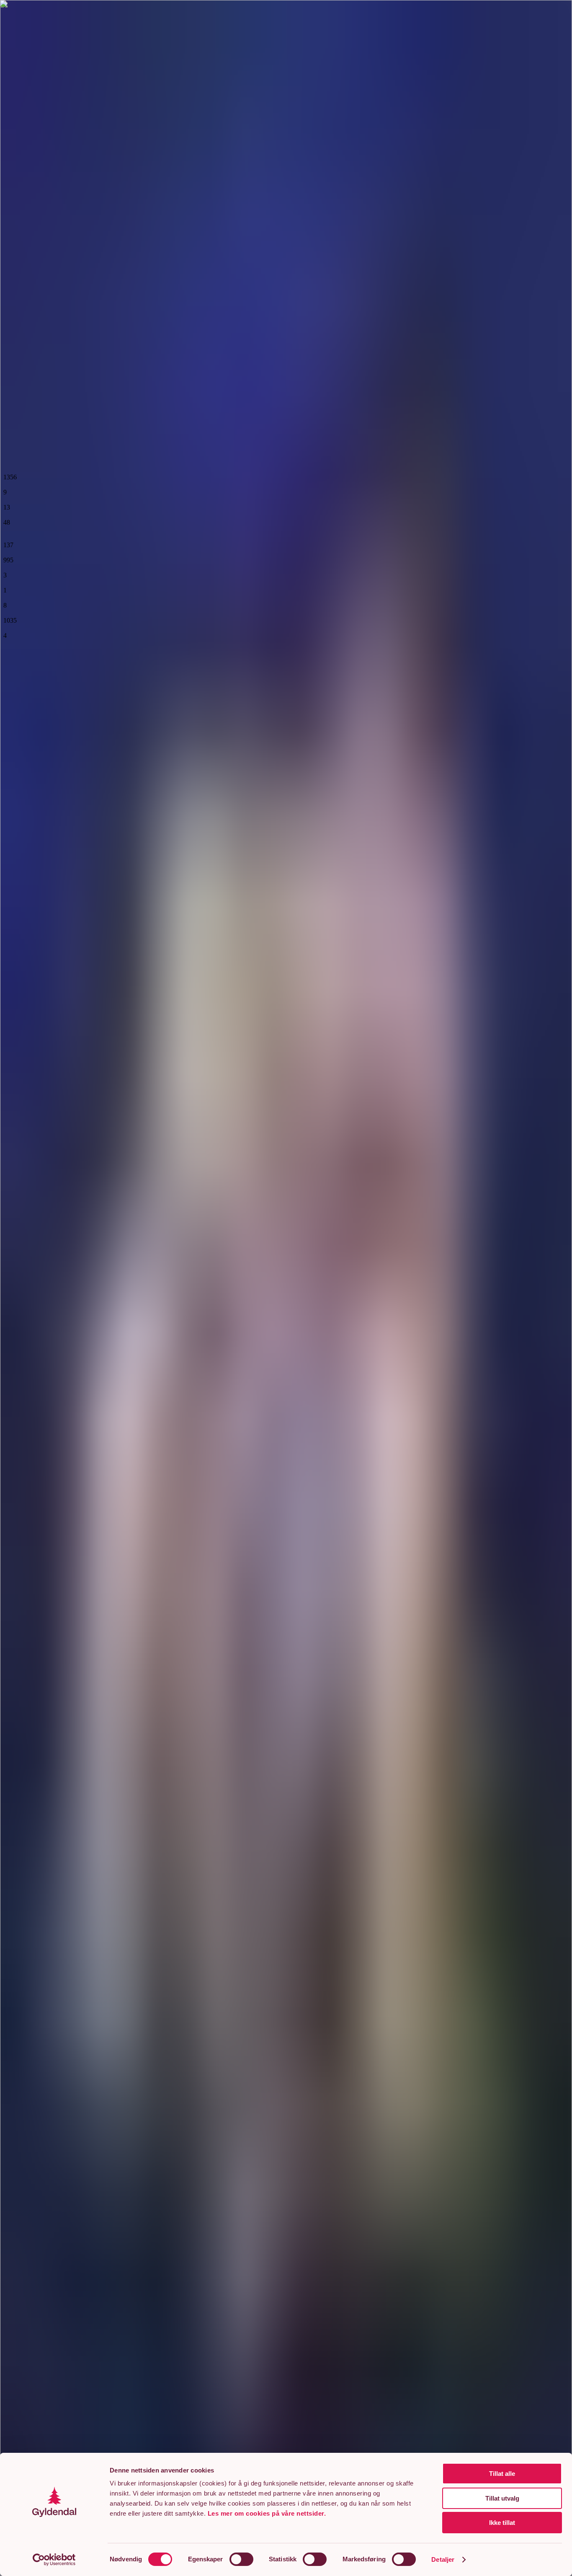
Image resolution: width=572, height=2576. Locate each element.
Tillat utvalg (502, 2498)
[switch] (241, 2559)
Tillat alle (502, 2474)
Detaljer (443, 2559)
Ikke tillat (502, 2523)
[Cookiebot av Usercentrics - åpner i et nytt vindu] (54, 2560)
